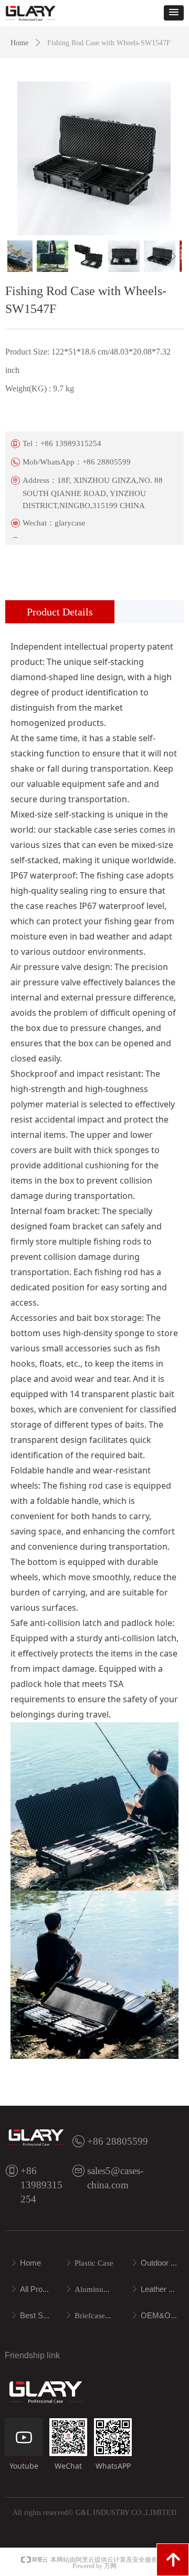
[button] (174, 13)
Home (19, 43)
